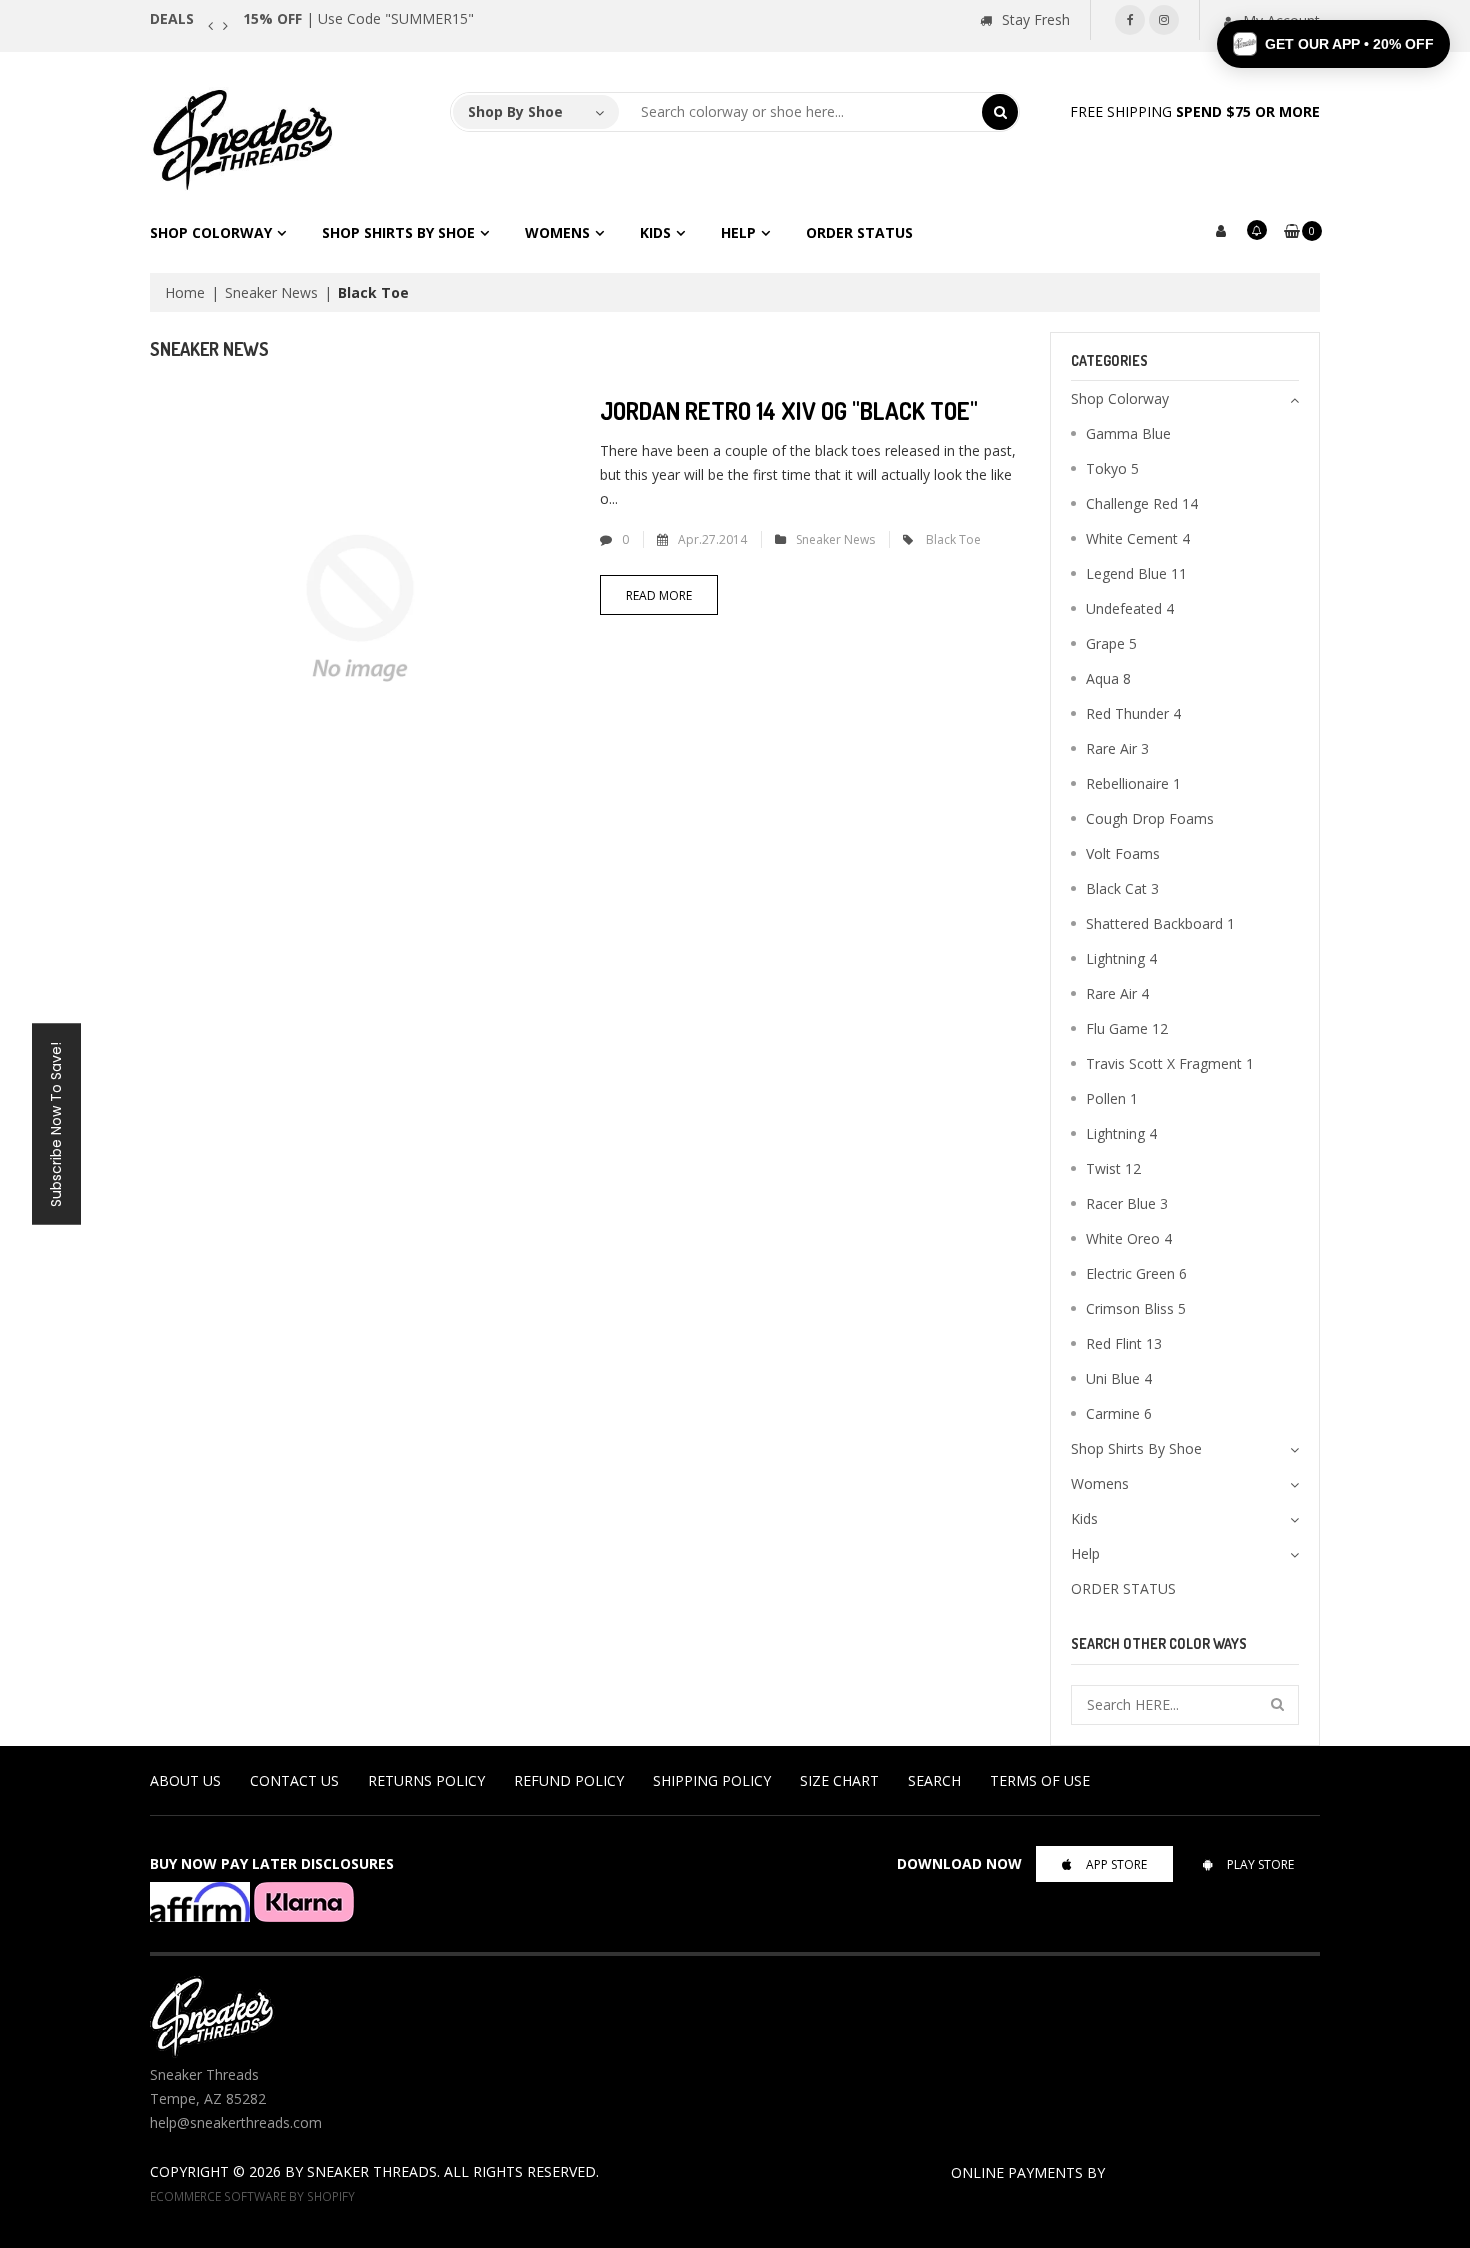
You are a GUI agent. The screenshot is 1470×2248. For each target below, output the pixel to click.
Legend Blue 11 (1136, 573)
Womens (557, 232)
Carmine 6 (1119, 1413)
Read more (659, 595)
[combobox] (801, 112)
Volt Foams (1123, 853)
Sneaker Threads (372, 2171)
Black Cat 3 (1122, 888)
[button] (1333, 44)
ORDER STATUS (859, 232)
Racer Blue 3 (1127, 1203)
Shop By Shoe (515, 111)
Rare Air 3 (1117, 748)
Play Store (1260, 1864)
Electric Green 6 (1136, 1273)
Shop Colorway (211, 232)
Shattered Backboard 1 (1160, 923)
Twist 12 (1113, 1168)
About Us (185, 1780)
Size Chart (839, 1780)
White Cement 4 (1138, 538)
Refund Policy (569, 1780)
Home (185, 292)
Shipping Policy (712, 1780)
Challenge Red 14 (1142, 503)
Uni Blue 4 (1119, 1378)
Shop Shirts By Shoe (398, 232)
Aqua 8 (1108, 678)
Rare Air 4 (1117, 993)
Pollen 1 (1112, 1098)
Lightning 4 (1121, 958)
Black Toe (953, 539)
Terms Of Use (1040, 1780)
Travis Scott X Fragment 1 (1170, 1063)
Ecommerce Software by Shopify (252, 2196)
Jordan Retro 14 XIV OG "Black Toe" (789, 410)
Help (738, 232)
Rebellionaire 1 (1133, 783)
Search (934, 1780)
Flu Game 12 (1127, 1028)
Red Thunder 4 (1133, 713)
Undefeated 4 (1130, 608)
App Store (1116, 1864)
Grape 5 (1111, 643)
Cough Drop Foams (1150, 818)
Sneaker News (271, 292)
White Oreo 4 (1129, 1238)
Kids (655, 232)
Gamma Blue (1128, 433)
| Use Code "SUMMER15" (358, 18)
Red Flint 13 (1124, 1343)
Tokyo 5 (1112, 468)
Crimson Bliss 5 (1136, 1308)
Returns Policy (426, 1780)
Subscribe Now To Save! (56, 1124)
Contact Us (294, 1780)
